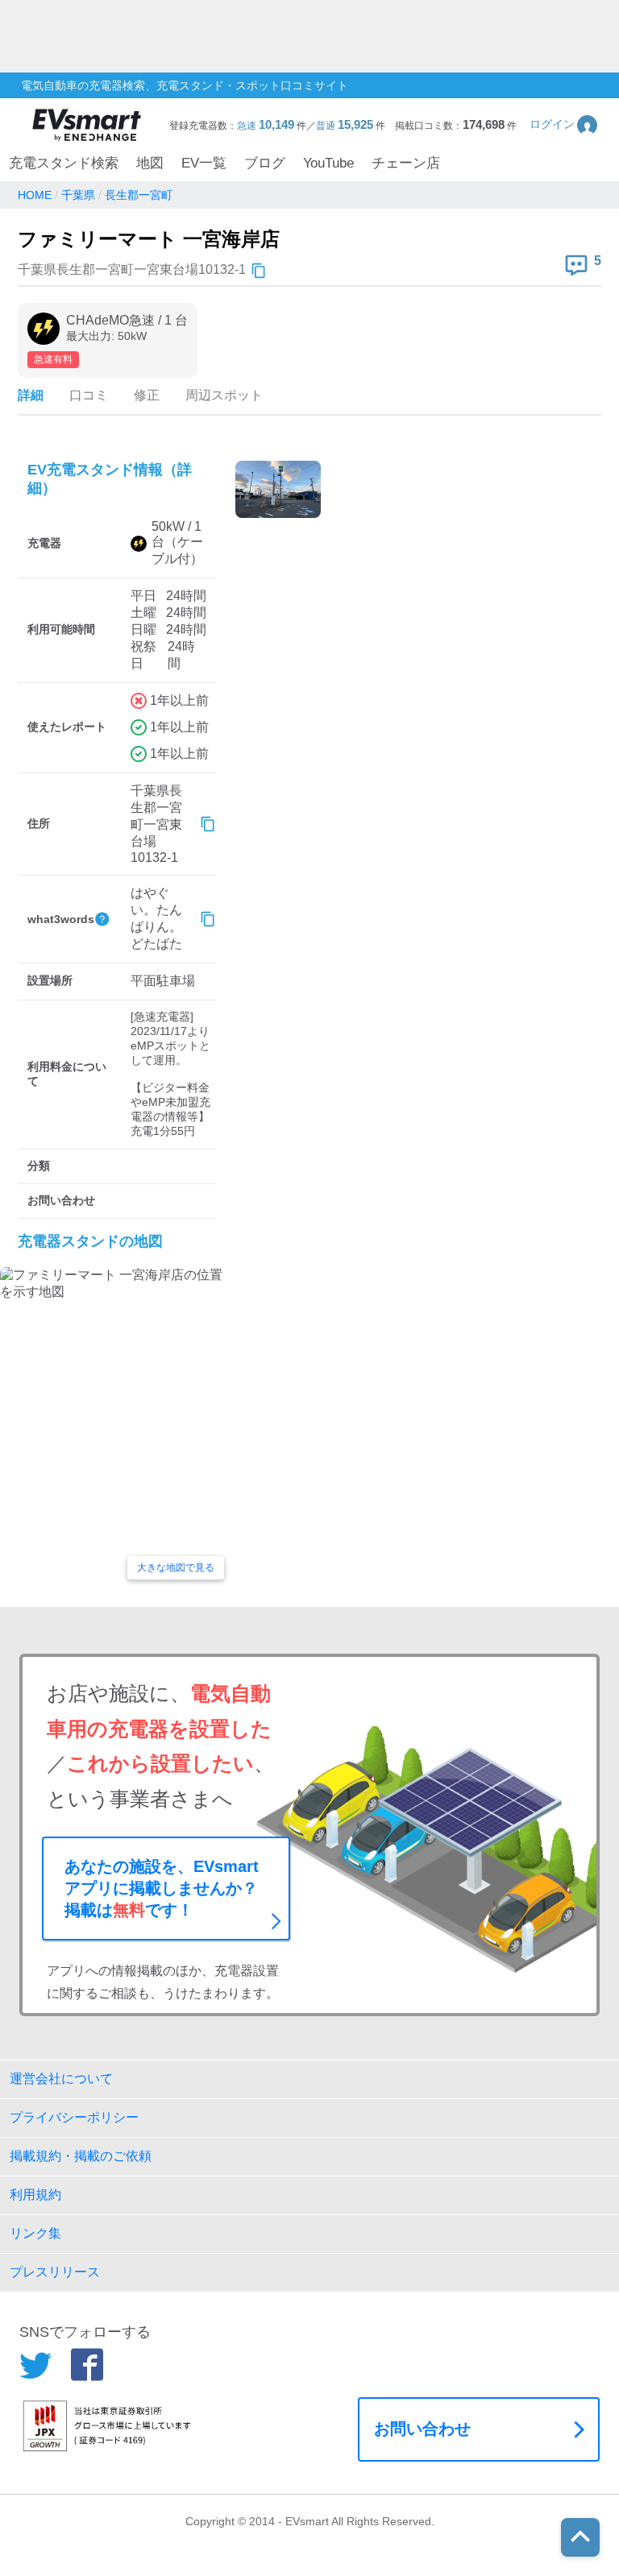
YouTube (328, 163)
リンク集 (35, 2233)
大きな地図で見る (176, 1568)
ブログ (265, 163)
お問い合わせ (422, 2429)
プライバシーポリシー (74, 2117)
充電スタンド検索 (64, 163)
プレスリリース (55, 2272)
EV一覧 (204, 163)
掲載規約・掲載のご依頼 (81, 2156)
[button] (565, 124)
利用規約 (35, 2195)
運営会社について (61, 2079)
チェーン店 (406, 163)
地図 (150, 163)
